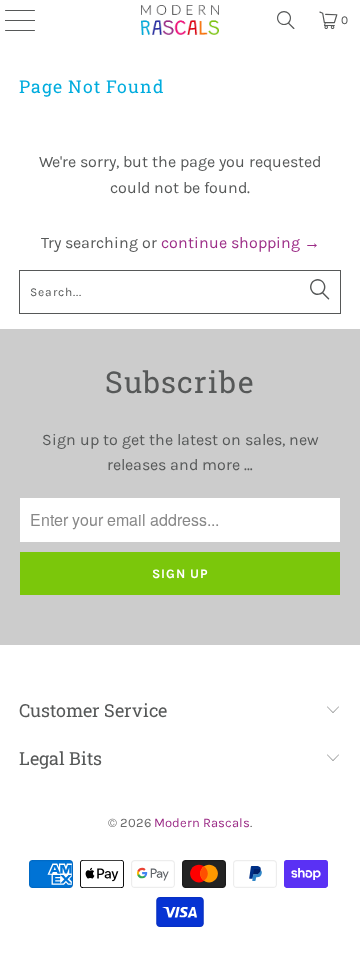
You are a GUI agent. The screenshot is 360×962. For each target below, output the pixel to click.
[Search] (286, 20)
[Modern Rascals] (180, 20)
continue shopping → (240, 242)
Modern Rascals (202, 822)
